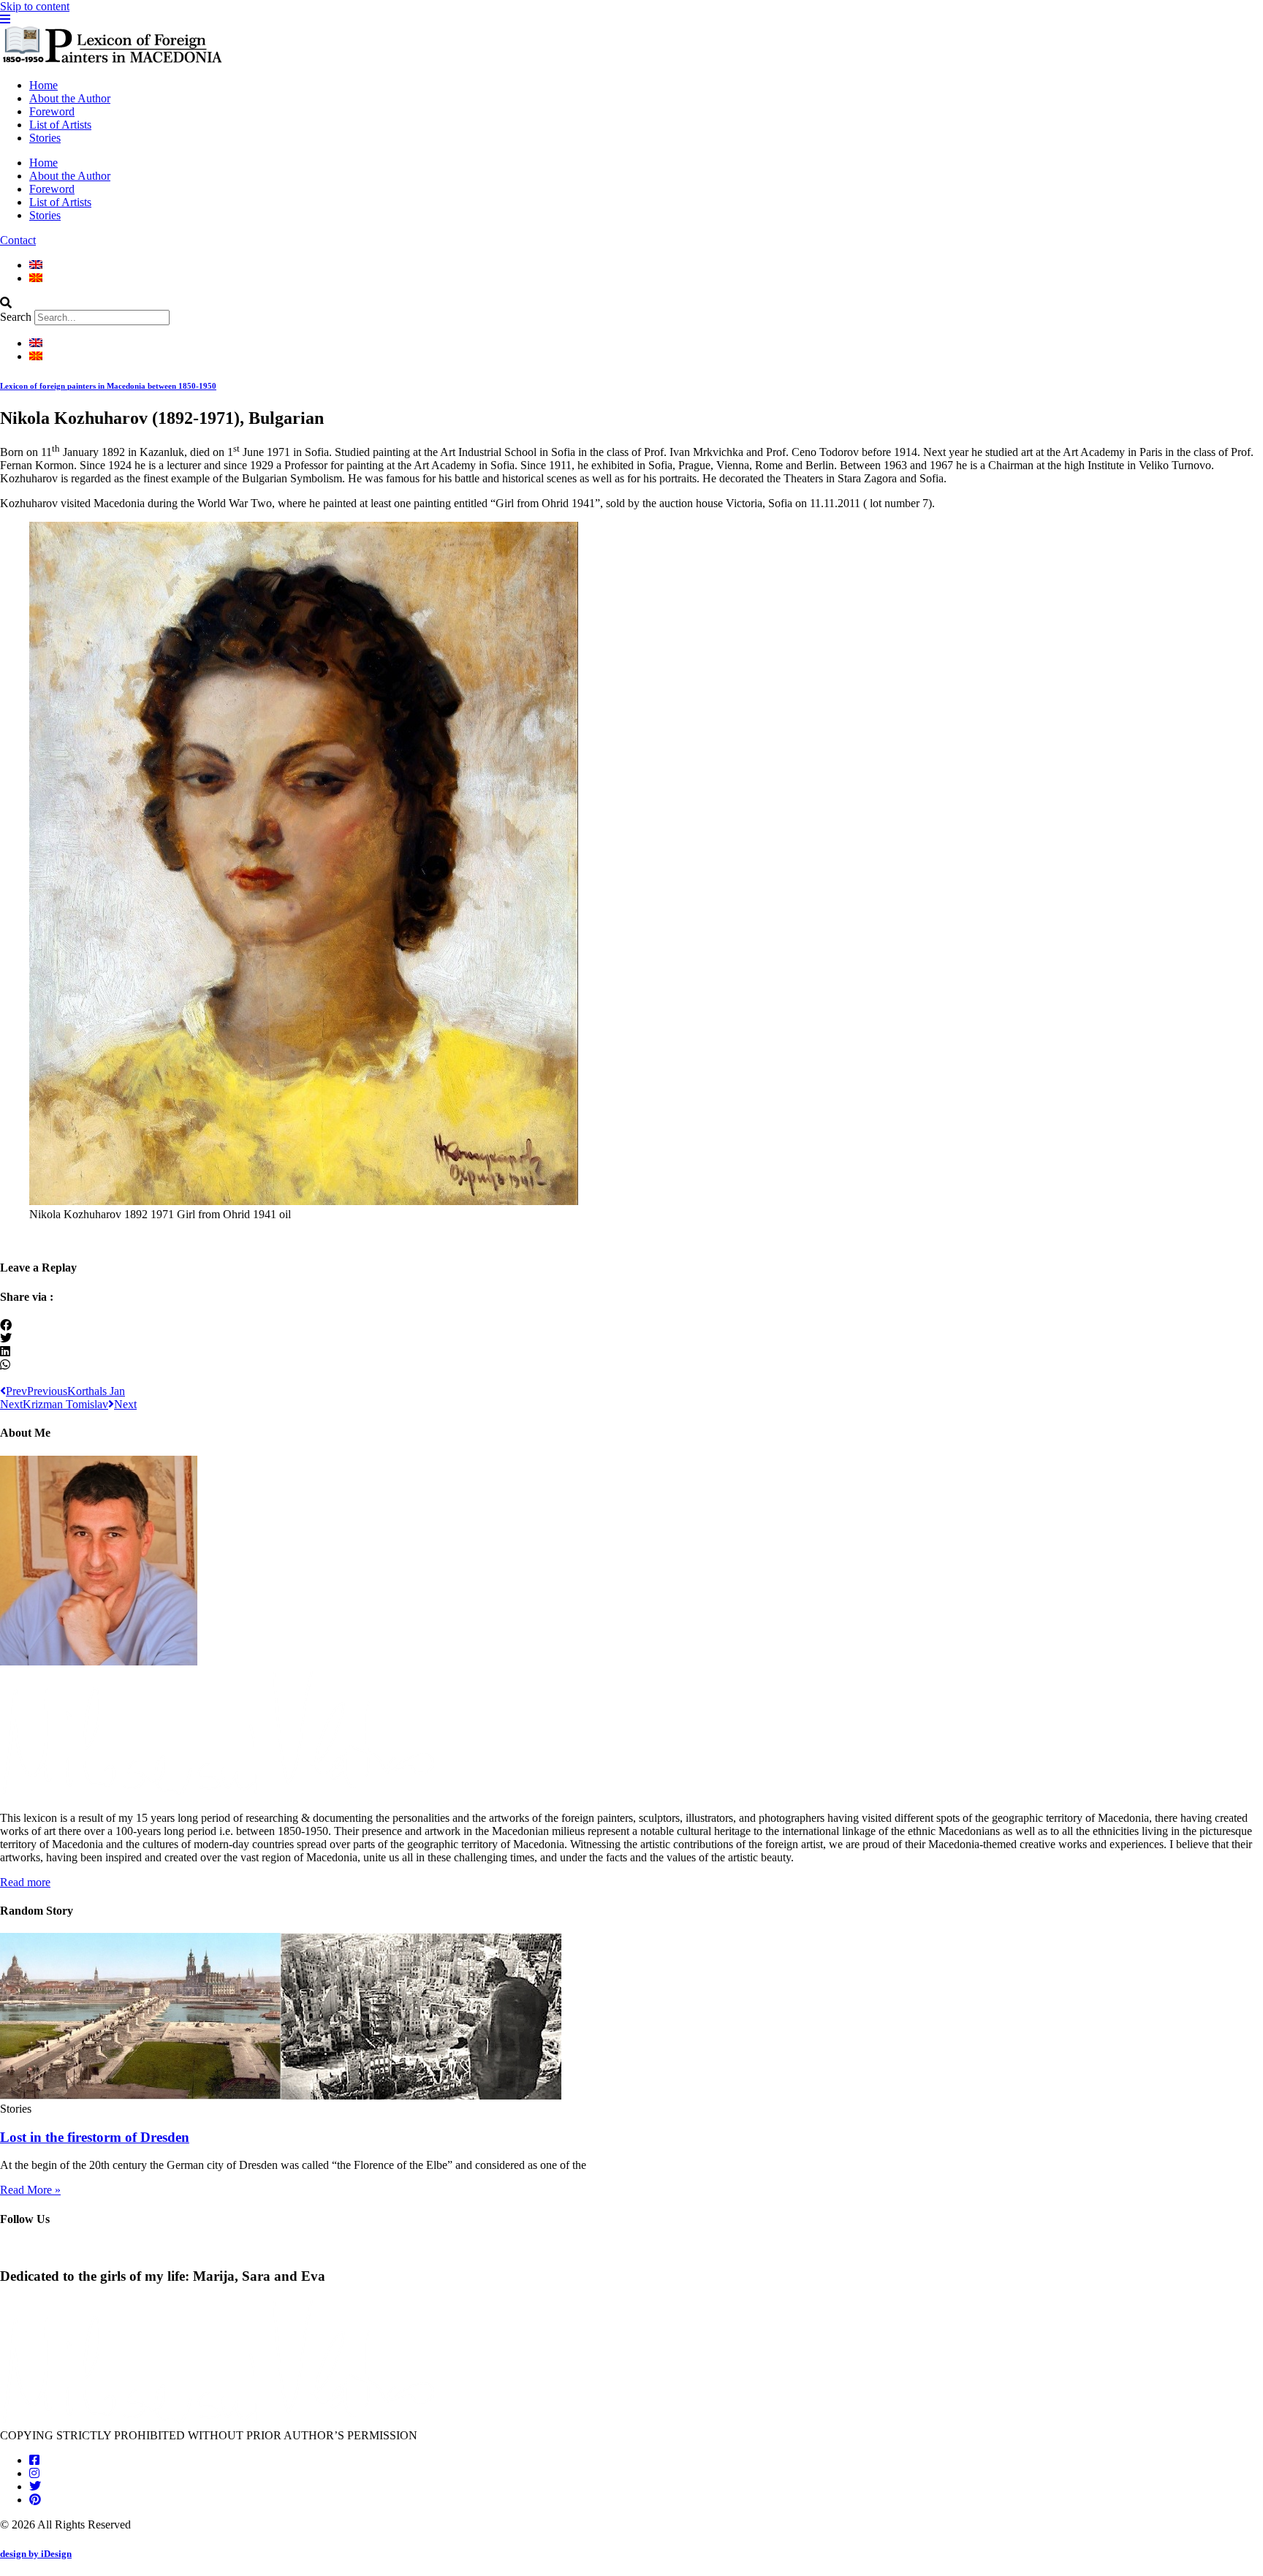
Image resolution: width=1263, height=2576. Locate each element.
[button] (631, 303)
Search (16, 317)
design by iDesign (36, 2554)
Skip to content (35, 6)
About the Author (70, 98)
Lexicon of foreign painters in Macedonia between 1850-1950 (108, 386)
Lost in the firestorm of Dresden (95, 2137)
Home (43, 85)
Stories (45, 138)
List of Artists (60, 125)
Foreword (52, 111)
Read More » (30, 2190)
